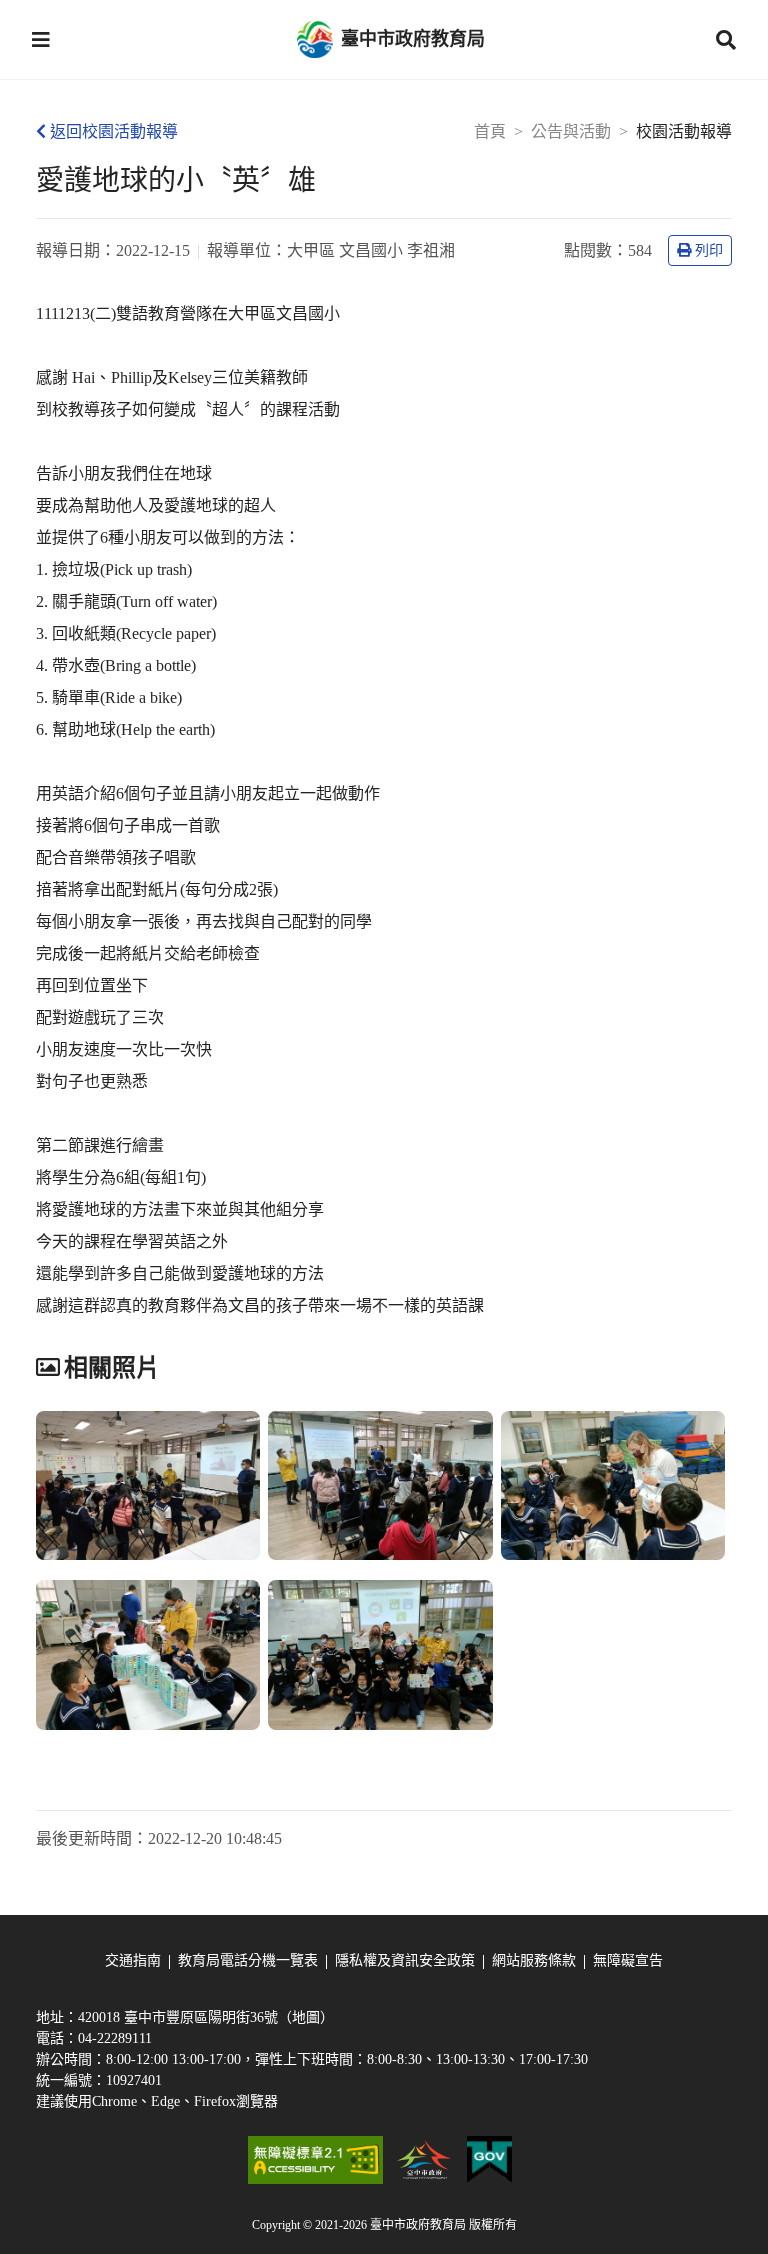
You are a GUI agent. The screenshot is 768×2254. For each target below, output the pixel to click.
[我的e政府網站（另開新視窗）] (489, 2160)
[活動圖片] (148, 1486)
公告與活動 (571, 131)
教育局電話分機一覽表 (248, 1960)
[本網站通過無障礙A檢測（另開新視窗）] (315, 2160)
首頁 (490, 131)
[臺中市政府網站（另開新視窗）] (425, 2160)
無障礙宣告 (628, 1960)
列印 (709, 250)
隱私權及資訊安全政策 (405, 1960)
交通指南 (133, 1960)
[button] (41, 40)
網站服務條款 (534, 1960)
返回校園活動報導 (114, 131)
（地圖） (306, 2017)
